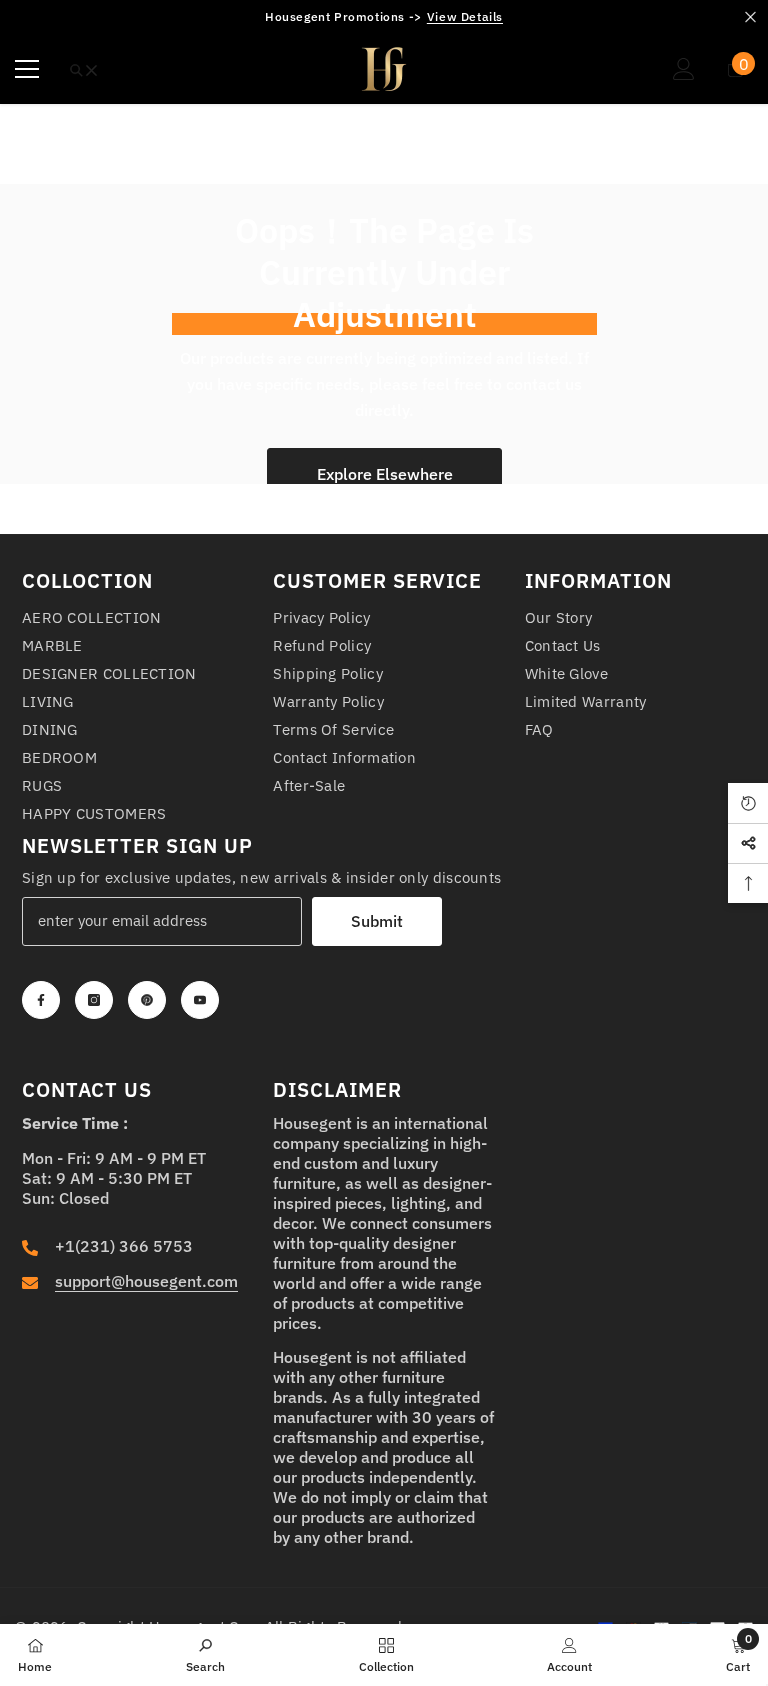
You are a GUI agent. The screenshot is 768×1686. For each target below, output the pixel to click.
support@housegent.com (146, 1281)
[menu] (27, 69)
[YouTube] (200, 1000)
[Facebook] (41, 1000)
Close (750, 17)
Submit (377, 921)
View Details (465, 16)
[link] (205, 1654)
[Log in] (684, 69)
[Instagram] (94, 1000)
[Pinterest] (147, 1000)
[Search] (84, 70)
